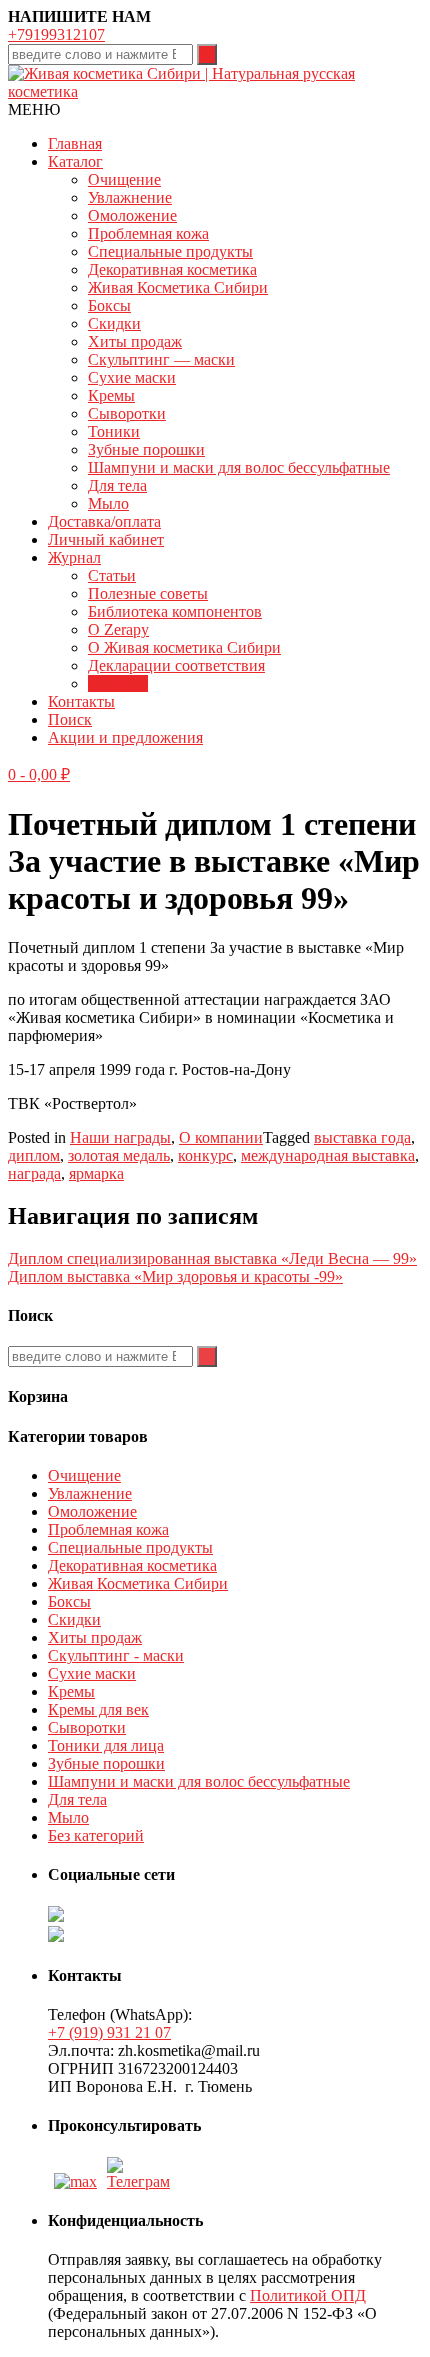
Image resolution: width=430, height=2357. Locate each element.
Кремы (111, 395)
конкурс (205, 1155)
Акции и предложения (125, 737)
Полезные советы (148, 593)
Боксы (109, 305)
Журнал (74, 557)
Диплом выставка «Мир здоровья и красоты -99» (175, 1276)
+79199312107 (56, 34)
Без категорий (96, 1835)
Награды (118, 683)
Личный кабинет (106, 539)
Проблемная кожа (148, 233)
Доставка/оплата (104, 521)
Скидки (114, 323)
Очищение (124, 179)
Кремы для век (98, 1709)
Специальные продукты (170, 251)
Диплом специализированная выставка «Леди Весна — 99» (212, 1258)
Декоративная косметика (172, 269)
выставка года (362, 1137)
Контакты (81, 701)
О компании (221, 1137)
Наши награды (120, 1137)
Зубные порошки (146, 449)
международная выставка (328, 1155)
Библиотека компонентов (175, 611)
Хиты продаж (135, 341)
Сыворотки (127, 413)
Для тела (117, 485)
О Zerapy (118, 629)
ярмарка (96, 1173)
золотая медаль (119, 1155)
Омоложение (132, 215)
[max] (75, 2181)
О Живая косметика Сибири (184, 647)
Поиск (70, 719)
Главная (75, 143)
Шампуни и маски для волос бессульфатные (239, 467)
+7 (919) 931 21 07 (109, 2032)
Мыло (108, 503)
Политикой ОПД (308, 2295)
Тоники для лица (106, 1745)
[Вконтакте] (142, 2181)
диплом (34, 1155)
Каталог (75, 161)
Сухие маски (132, 377)
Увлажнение (130, 197)
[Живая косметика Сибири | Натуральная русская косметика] (215, 91)
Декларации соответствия (176, 665)
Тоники (114, 431)
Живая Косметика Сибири (178, 287)
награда (34, 1173)
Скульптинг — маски (161, 359)
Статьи (112, 575)
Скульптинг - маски (116, 1655)
